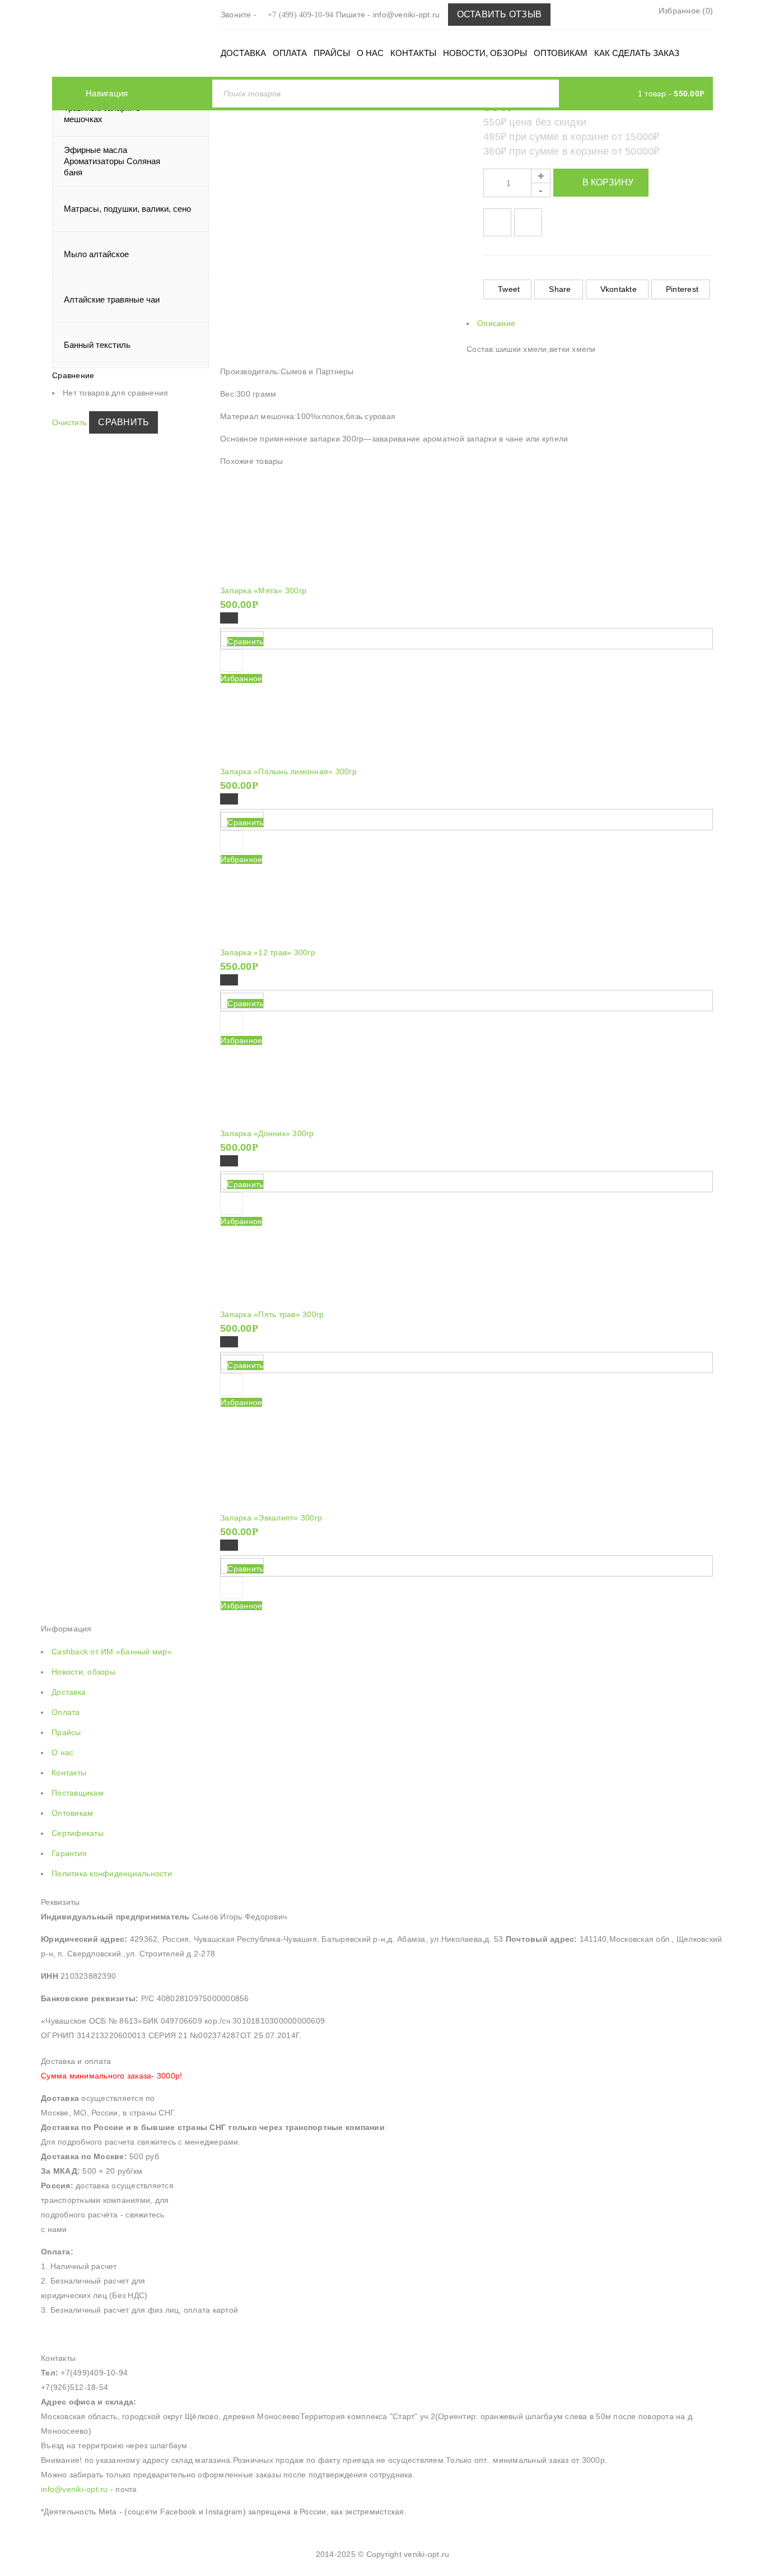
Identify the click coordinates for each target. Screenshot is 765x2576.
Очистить (69, 422)
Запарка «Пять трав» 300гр (272, 1314)
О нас (62, 1752)
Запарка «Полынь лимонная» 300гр (288, 771)
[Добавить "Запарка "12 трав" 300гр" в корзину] (229, 980)
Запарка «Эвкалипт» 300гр (271, 1518)
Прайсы (66, 1732)
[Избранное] (231, 1384)
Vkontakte (619, 289)
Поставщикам (78, 1793)
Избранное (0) (685, 11)
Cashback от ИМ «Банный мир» (112, 1652)
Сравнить (123, 422)
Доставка (69, 1692)
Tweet (509, 289)
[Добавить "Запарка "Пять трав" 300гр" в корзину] (229, 1342)
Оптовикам (72, 1813)
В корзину (608, 182)
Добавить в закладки (497, 222)
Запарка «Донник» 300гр (267, 1133)
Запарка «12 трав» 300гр (268, 952)
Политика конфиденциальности (112, 1873)
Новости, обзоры (83, 1672)
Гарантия (69, 1853)
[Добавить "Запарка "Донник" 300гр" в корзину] (229, 1161)
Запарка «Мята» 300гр (263, 590)
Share (560, 289)
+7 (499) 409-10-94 (301, 15)
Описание (496, 323)
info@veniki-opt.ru (408, 15)
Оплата (66, 1712)
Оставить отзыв (500, 14)
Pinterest (682, 289)
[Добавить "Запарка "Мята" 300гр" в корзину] (229, 618)
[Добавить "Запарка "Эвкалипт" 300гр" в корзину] (229, 1545)
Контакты (69, 1773)
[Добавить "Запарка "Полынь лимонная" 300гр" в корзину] (229, 799)
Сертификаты (78, 1833)
